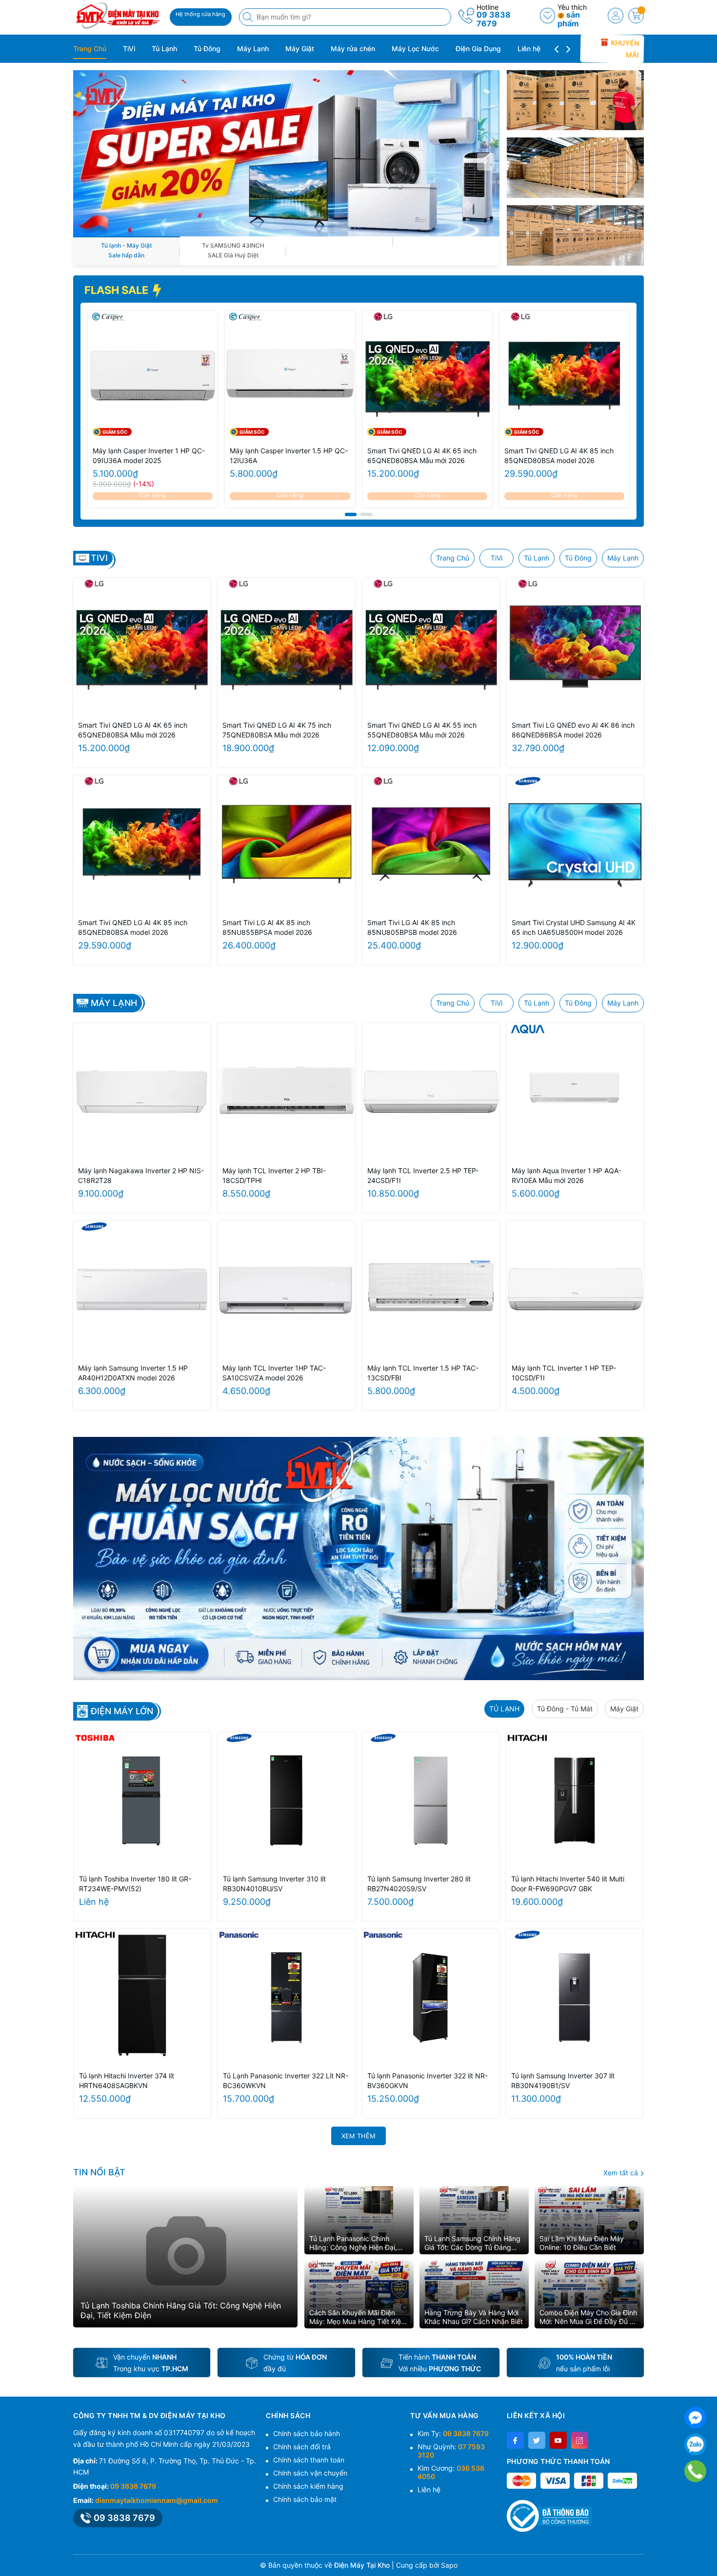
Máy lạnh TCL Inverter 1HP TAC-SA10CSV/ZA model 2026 (274, 1373)
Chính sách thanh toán (309, 2460)
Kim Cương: (451, 2472)
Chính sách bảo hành (307, 2433)
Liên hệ (529, 48)
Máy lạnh (114, 1003)
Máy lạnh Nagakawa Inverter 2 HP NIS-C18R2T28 (141, 1175)
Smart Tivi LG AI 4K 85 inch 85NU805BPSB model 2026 (412, 927)
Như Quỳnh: (451, 2451)
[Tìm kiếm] (249, 17)
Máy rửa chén (353, 48)
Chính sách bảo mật (305, 2499)
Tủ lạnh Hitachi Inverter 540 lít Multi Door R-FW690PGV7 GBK (568, 1884)
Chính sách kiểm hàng (308, 2486)
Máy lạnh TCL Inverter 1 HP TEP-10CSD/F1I (564, 1373)
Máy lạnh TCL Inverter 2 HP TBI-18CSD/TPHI (274, 1175)
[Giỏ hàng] (636, 16)
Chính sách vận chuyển (310, 2473)
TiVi (129, 48)
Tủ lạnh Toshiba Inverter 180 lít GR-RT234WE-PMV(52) (135, 1884)
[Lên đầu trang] (706, 2553)
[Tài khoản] (616, 16)
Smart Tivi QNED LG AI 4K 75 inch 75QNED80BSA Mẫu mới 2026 (277, 730)
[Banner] (575, 100)
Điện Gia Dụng (478, 48)
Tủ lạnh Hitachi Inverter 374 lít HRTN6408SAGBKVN (127, 2081)
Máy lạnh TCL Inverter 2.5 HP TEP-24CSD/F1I (423, 1175)
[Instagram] (580, 2440)
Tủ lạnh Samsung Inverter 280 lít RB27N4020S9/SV (419, 1884)
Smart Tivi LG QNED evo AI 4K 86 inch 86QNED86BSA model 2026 (573, 730)
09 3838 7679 (494, 19)
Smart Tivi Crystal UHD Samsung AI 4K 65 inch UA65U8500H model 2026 (574, 927)
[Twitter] (537, 2440)
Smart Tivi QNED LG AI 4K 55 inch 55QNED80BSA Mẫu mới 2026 (422, 730)
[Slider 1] (286, 152)
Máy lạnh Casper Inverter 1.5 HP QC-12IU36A (289, 455)
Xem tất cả (622, 2173)
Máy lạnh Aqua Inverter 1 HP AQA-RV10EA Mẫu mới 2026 (567, 1175)
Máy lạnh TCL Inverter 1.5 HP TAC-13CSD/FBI (423, 1373)
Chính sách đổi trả (302, 2447)
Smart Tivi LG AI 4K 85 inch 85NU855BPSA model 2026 (267, 927)
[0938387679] (695, 2471)
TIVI (99, 558)
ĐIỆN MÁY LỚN (122, 1711)
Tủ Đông (207, 48)
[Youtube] (558, 2440)
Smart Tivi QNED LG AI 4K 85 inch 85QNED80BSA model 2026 (559, 455)
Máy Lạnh (253, 48)
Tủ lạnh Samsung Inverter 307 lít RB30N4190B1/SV (563, 2081)
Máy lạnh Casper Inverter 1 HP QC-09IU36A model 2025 (149, 455)
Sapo (449, 2565)
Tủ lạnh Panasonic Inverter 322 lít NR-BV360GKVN (428, 2081)
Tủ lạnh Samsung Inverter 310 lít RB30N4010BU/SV (274, 1884)
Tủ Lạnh (164, 48)
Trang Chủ (90, 48)
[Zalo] (695, 2445)
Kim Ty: (453, 2433)
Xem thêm (358, 2136)
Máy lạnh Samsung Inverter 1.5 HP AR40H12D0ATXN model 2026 (133, 1373)
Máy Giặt (300, 48)
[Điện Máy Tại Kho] (118, 16)
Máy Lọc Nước (415, 48)
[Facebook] (515, 2440)
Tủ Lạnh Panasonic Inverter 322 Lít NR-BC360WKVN (286, 2081)
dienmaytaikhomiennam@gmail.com (157, 2500)
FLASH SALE (118, 290)
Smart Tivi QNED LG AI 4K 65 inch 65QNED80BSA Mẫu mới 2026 (422, 455)
